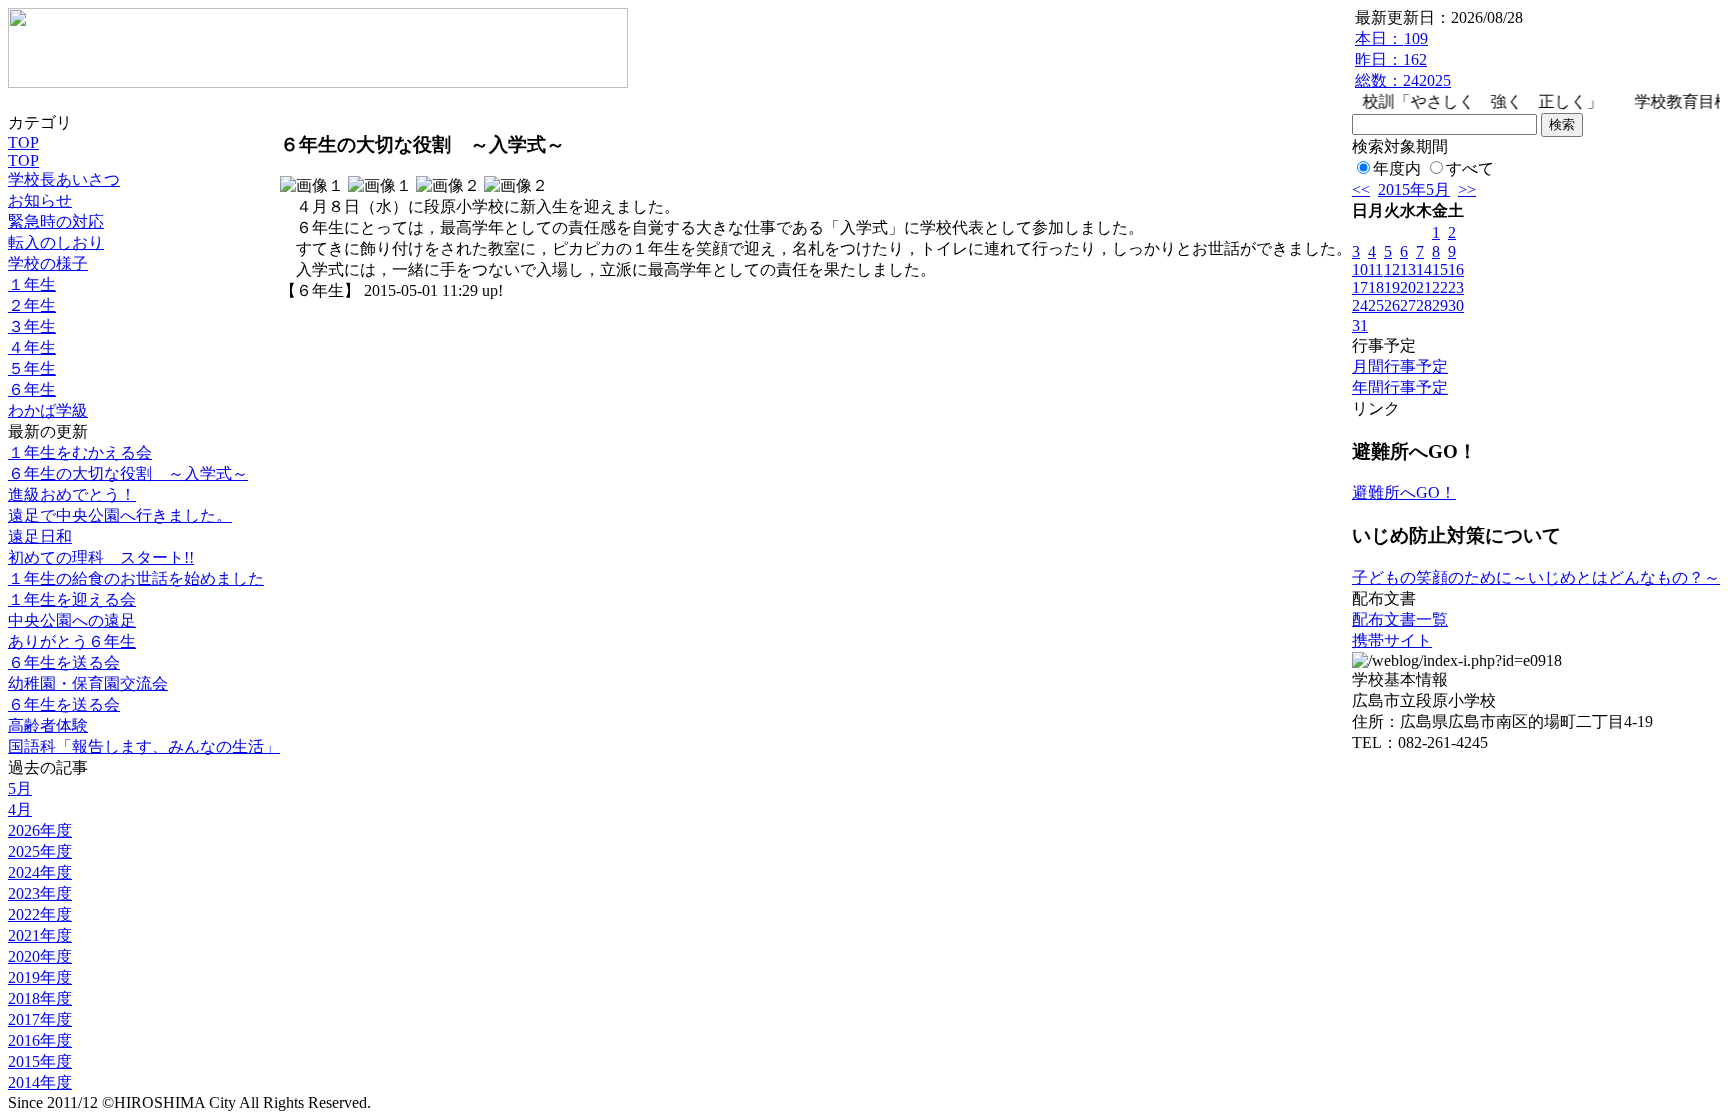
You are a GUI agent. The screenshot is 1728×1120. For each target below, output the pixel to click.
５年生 (32, 368)
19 (1392, 287)
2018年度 (40, 998)
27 (1408, 305)
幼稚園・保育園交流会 (88, 683)
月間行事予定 (1400, 366)
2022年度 (40, 914)
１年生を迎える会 (72, 599)
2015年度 (40, 1061)
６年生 (32, 389)
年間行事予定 (1400, 387)
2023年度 (40, 893)
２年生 (32, 305)
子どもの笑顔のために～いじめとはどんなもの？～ (1536, 577)
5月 (20, 788)
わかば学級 (48, 410)
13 (1408, 269)
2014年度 (40, 1082)
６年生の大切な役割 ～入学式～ (128, 473)
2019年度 (40, 977)
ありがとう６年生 (72, 641)
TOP (23, 142)
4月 (20, 809)
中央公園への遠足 (72, 620)
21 (1424, 287)
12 (1392, 269)
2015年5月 (1414, 189)
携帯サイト (1392, 640)
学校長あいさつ (64, 179)
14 (1424, 269)
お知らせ (40, 200)
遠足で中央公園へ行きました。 (120, 515)
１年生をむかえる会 (80, 452)
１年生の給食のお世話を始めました (136, 578)
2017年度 (40, 1019)
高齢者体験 (48, 725)
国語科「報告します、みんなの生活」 (144, 746)
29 (1440, 305)
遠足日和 (40, 536)
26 (1392, 305)
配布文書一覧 (1400, 619)
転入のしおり (56, 242)
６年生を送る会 (64, 662)
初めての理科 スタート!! (101, 557)
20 (1408, 287)
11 (1375, 269)
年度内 (1397, 168)
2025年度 (40, 851)
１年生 (32, 284)
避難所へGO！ (1404, 492)
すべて (1470, 168)
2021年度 (40, 935)
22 (1440, 287)
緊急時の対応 (56, 221)
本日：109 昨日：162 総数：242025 (1403, 59)
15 (1440, 269)
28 (1424, 305)
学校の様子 (48, 263)
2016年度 (40, 1040)
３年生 (32, 326)
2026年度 (40, 830)
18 (1376, 287)
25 (1376, 305)
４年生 (32, 347)
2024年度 (40, 872)
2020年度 (40, 956)
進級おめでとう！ (72, 494)
